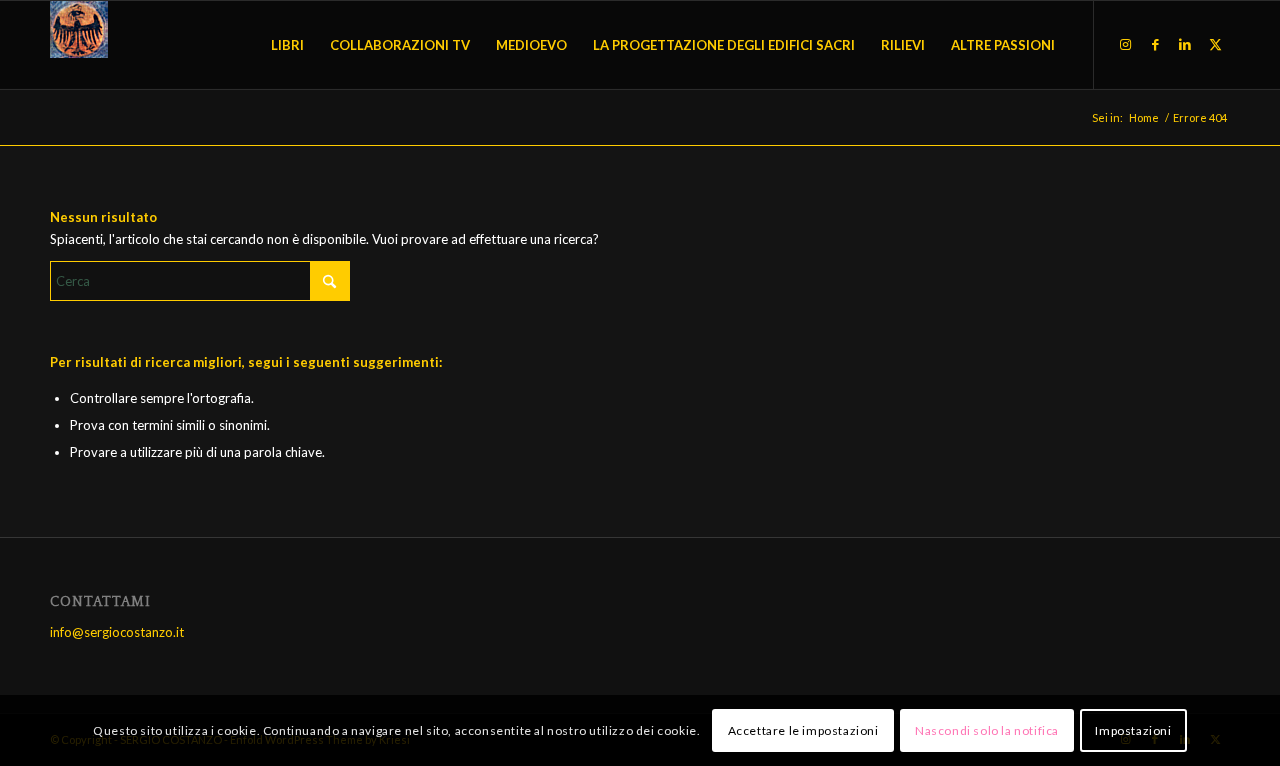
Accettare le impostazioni (803, 730)
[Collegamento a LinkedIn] (1185, 44)
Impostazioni (1133, 730)
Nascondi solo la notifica (987, 730)
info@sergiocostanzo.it (117, 632)
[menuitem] (287, 45)
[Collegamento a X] (1215, 44)
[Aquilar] (79, 45)
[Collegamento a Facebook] (1155, 44)
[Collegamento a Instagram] (1125, 44)
